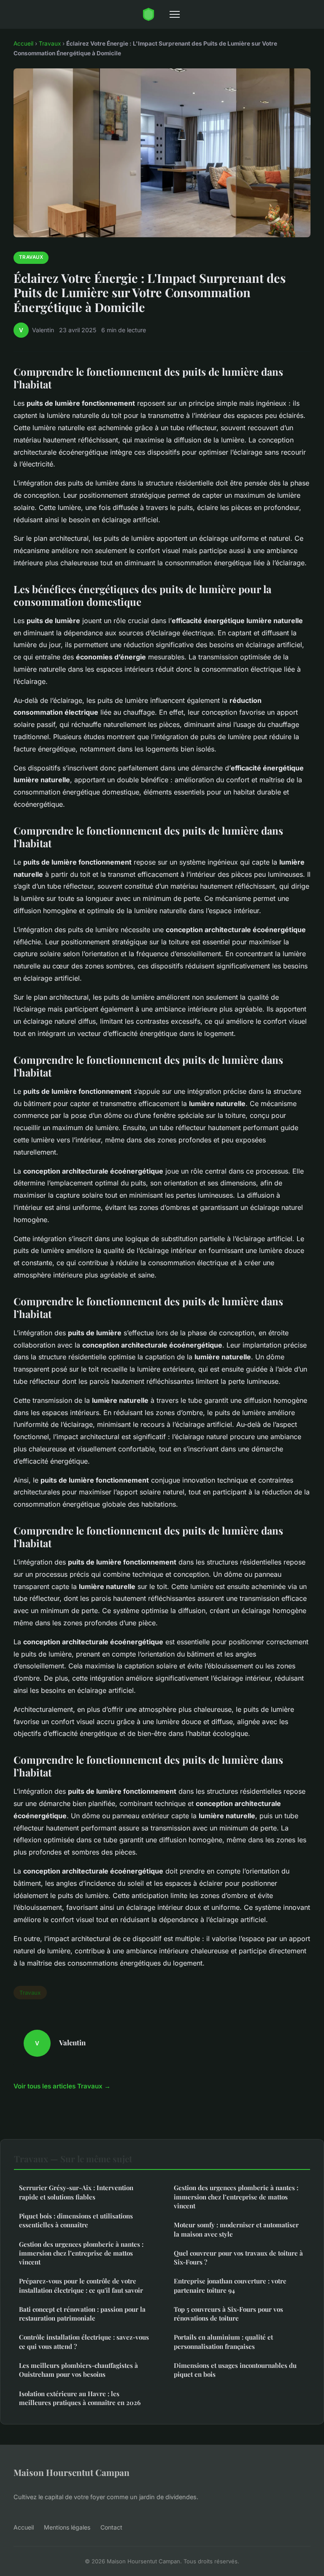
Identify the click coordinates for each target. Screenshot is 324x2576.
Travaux (50, 43)
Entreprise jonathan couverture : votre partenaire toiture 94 (230, 2285)
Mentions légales (67, 2527)
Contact (111, 2527)
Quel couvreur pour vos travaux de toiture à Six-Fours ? (238, 2257)
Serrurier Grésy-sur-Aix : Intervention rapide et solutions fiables (76, 2192)
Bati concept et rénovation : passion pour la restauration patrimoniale (82, 2314)
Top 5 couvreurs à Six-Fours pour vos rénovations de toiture (228, 2314)
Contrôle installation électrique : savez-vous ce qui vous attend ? (84, 2341)
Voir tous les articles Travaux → (62, 2086)
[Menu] (175, 14)
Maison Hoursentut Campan (72, 2472)
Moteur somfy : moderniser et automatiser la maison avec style (236, 2229)
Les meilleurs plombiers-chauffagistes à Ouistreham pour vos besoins (78, 2370)
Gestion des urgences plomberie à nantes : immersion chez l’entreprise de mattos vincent (81, 2253)
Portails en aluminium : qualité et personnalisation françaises (223, 2341)
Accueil (23, 43)
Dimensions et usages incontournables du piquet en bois (235, 2370)
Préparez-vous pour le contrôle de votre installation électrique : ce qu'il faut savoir (81, 2285)
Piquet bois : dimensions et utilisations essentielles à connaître (76, 2220)
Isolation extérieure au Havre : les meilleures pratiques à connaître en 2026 (80, 2398)
